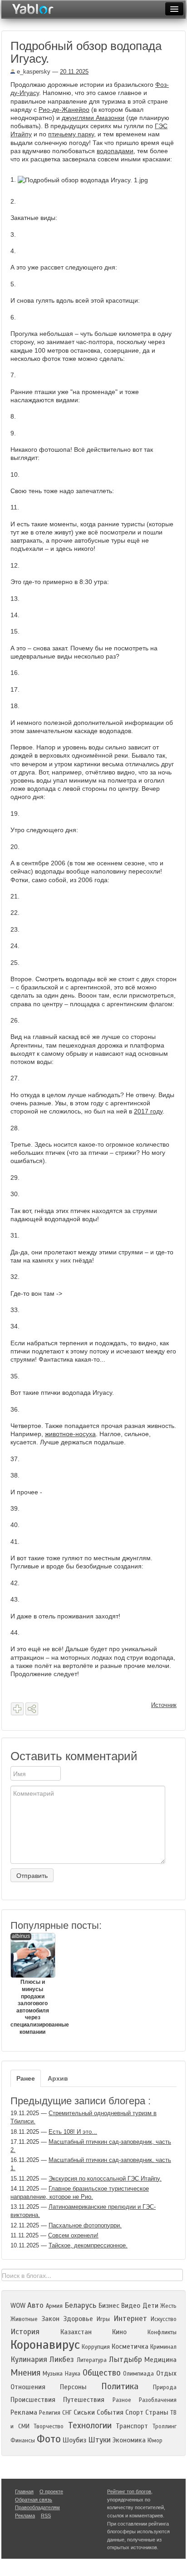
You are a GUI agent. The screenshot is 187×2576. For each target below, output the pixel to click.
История (25, 2332)
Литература (92, 2360)
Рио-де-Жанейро (64, 110)
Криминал (163, 2347)
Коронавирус (45, 2345)
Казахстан (76, 2332)
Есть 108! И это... (73, 2132)
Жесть (168, 2306)
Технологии (90, 2425)
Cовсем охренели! (73, 2235)
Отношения (28, 2387)
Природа (165, 2387)
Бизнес (109, 2306)
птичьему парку (71, 134)
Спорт (134, 2412)
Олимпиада (138, 2374)
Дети (150, 2306)
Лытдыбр (125, 2359)
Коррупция (96, 2347)
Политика (120, 2386)
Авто (35, 2305)
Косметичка (130, 2346)
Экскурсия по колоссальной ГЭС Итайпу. (105, 2179)
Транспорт (132, 2426)
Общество (102, 2373)
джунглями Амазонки (93, 118)
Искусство (164, 2319)
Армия (54, 2306)
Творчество (49, 2426)
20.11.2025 (74, 72)
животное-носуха (70, 1434)
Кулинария (29, 2359)
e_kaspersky (33, 72)
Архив (58, 2078)
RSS (46, 2516)
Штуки (99, 2440)
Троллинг (165, 2426)
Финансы (23, 2441)
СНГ (67, 2413)
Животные (24, 2319)
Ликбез (62, 2359)
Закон (50, 2319)
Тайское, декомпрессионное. (88, 2245)
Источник (164, 1705)
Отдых (166, 2373)
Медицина (160, 2360)
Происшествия (33, 2400)
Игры (103, 2319)
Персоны (73, 2387)
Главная (24, 2491)
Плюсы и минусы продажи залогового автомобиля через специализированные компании (32, 1984)
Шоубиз (74, 2440)
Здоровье (78, 2319)
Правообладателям (37, 2507)
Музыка (53, 2374)
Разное (122, 2400)
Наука (73, 2374)
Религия (50, 2413)
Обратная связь (34, 2500)
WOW (18, 2306)
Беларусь (80, 2305)
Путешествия (84, 2400)
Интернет (130, 2319)
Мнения (25, 2373)
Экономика (129, 2440)
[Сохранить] (17, 1709)
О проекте (51, 2491)
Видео (131, 2306)
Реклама (24, 2412)
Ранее (26, 2078)
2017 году (148, 1111)
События (110, 2412)
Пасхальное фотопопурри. (85, 2225)
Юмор (155, 2441)
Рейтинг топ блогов (129, 2491)
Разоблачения (158, 2400)
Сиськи (84, 2412)
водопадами (115, 151)
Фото (49, 2439)
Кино (119, 2332)
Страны (157, 2412)
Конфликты (162, 2332)
